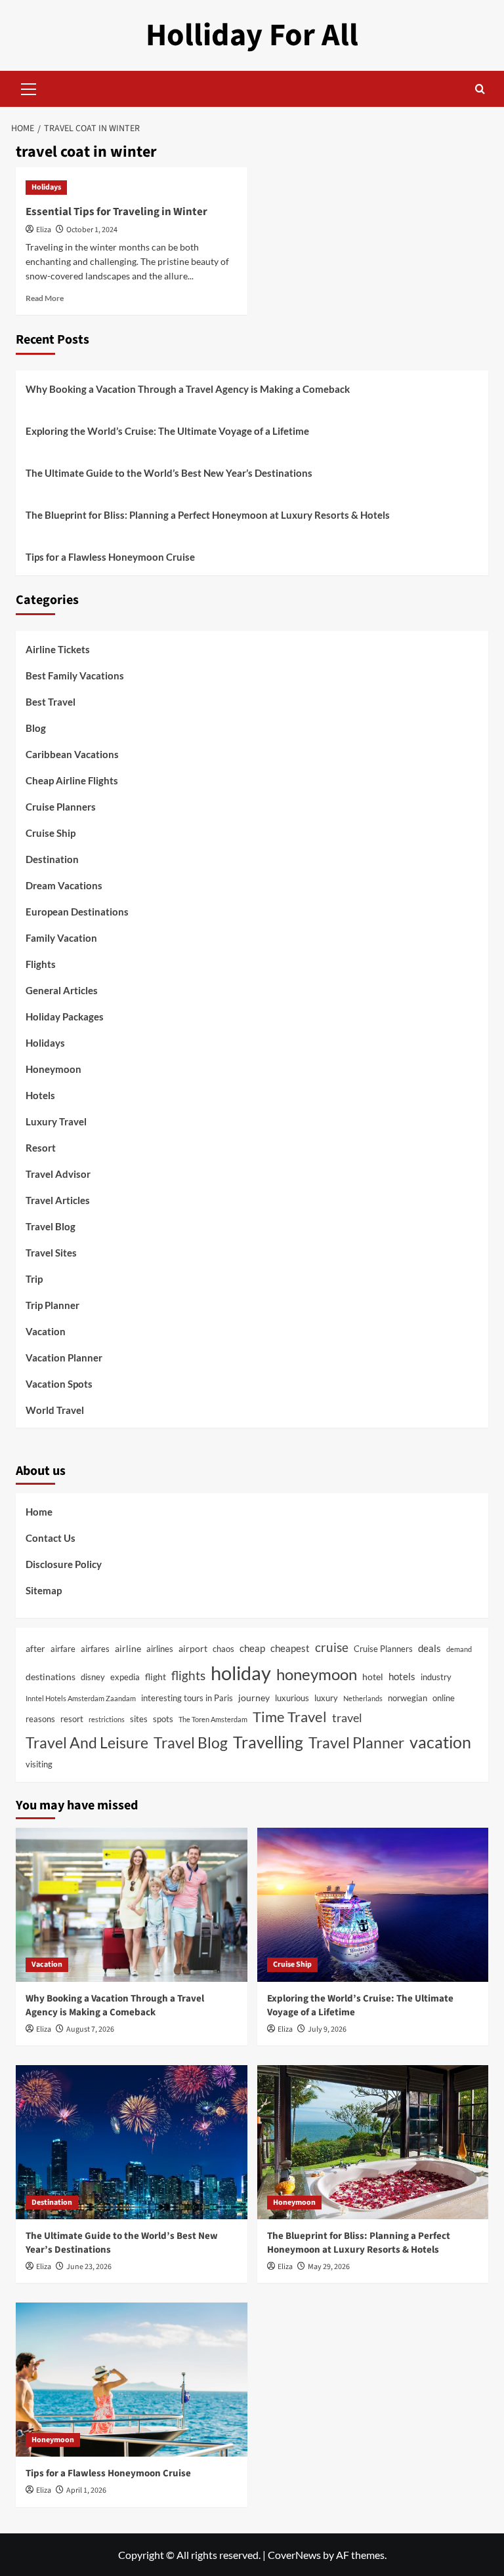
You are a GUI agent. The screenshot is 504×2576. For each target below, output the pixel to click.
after (35, 1648)
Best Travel (51, 702)
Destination (52, 859)
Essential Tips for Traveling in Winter (116, 212)
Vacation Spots (59, 1384)
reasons (40, 1719)
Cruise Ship (51, 833)
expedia (125, 1677)
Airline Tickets (58, 649)
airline (128, 1648)
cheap (252, 1648)
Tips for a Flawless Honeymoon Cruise (110, 557)
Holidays (46, 187)
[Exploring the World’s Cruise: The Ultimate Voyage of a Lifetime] (373, 1905)
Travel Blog (51, 1226)
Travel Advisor (58, 1174)
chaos (223, 1649)
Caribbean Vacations (72, 754)
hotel (373, 1677)
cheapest (290, 1648)
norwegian (408, 1698)
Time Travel (290, 1717)
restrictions (107, 1719)
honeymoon (317, 1674)
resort (72, 1719)
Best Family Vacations (75, 675)
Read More (45, 298)
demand (459, 1649)
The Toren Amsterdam (213, 1719)
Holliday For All (252, 35)
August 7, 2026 (90, 2029)
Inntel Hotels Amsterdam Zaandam (81, 1698)
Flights (41, 964)
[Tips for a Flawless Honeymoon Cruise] (132, 2380)
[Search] (480, 89)
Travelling (268, 1742)
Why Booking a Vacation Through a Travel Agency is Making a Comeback (188, 389)
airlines (160, 1649)
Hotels (40, 1095)
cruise (332, 1647)
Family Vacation (61, 938)
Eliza (44, 230)
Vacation (46, 1331)
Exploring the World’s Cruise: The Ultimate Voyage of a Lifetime (167, 431)
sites (139, 1719)
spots (163, 1719)
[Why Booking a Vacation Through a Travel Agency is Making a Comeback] (132, 1905)
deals (430, 1648)
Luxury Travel (56, 1121)
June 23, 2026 (89, 2267)
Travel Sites (51, 1253)
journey (254, 1698)
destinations (51, 1677)
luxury (326, 1698)
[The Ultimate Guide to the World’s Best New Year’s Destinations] (132, 2142)
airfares (95, 1649)
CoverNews (294, 2555)
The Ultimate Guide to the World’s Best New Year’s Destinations (169, 473)
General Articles (62, 990)
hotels (402, 1676)
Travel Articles (58, 1200)
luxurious (292, 1698)
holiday (241, 1673)
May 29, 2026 (329, 2267)
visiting (39, 1764)
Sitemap (44, 1590)
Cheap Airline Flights (72, 780)
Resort (41, 1148)
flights (188, 1675)
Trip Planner (52, 1305)
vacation (440, 1742)
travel (347, 1718)
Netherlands (363, 1698)
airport (193, 1648)
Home (39, 1512)
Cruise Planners (61, 807)
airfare (63, 1649)
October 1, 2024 (92, 230)
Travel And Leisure (87, 1742)
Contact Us (51, 1538)
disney (93, 1677)
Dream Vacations (64, 885)
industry (436, 1677)
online (444, 1698)
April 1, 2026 (86, 2490)
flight (156, 1677)
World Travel (55, 1410)
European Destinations (77, 912)
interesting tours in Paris (187, 1698)
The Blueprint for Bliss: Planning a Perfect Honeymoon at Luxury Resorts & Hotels (208, 515)
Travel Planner (356, 1742)
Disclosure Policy (64, 1564)
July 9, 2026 (327, 2029)
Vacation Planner (64, 1358)
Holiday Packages (65, 1016)
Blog (36, 728)
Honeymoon (53, 1069)
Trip (34, 1279)
